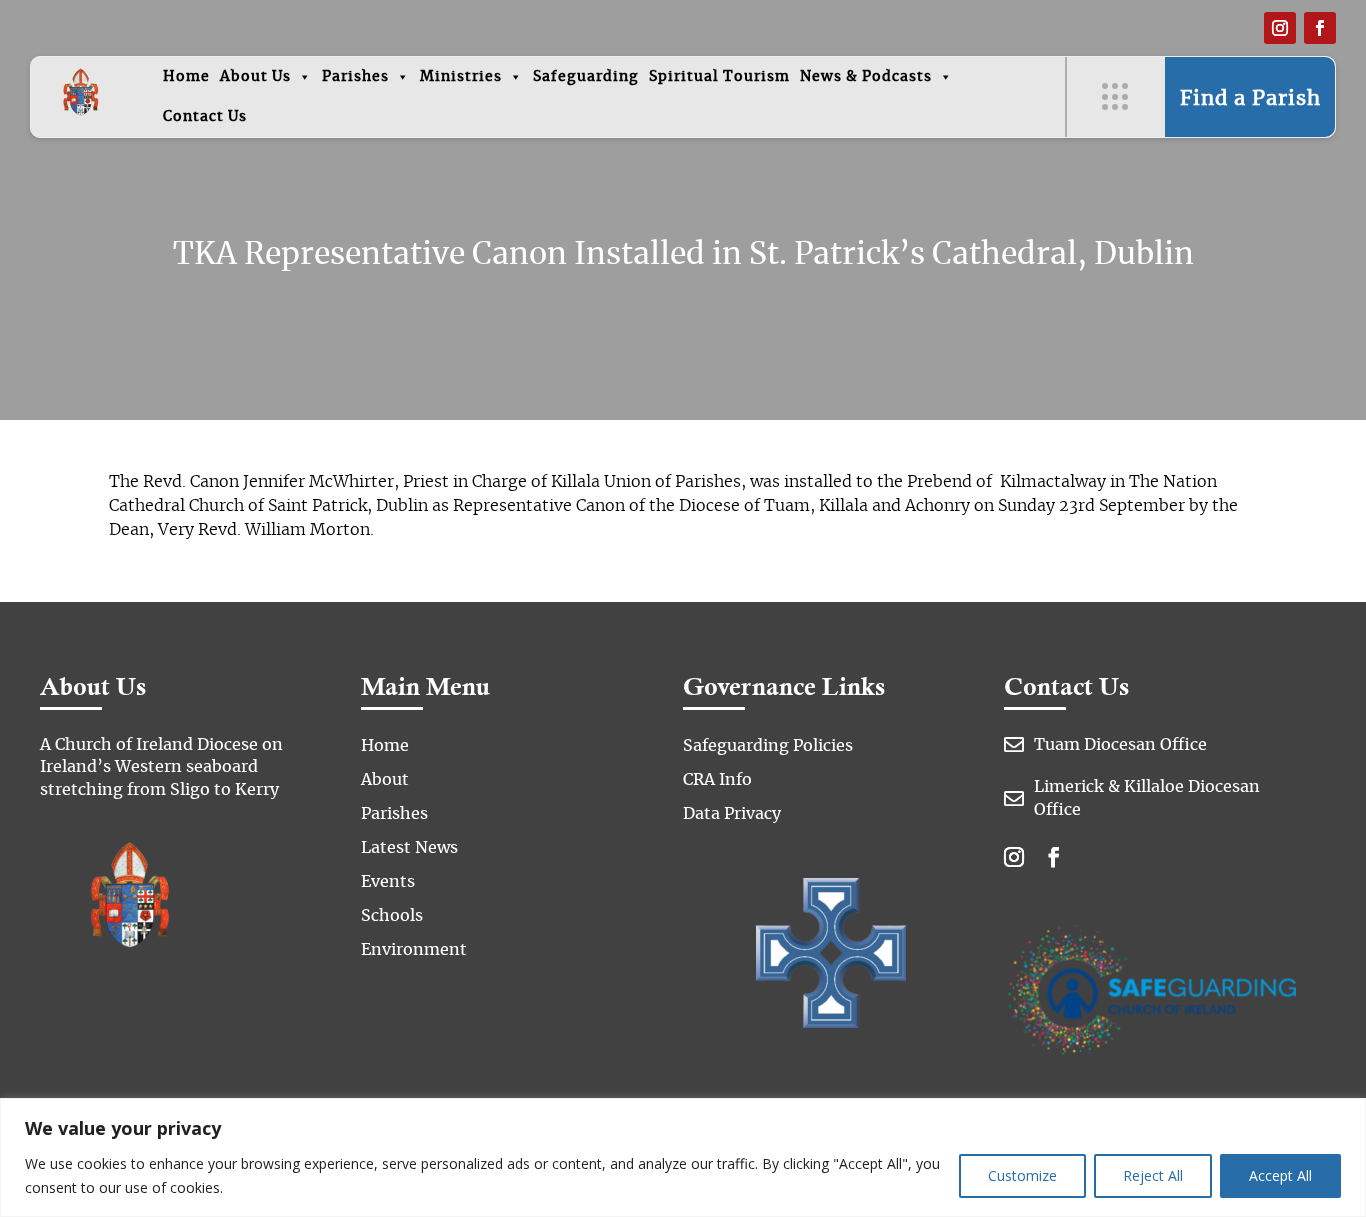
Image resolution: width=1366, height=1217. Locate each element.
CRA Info (717, 780)
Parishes (355, 77)
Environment (414, 950)
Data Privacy (732, 814)
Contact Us (205, 117)
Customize (1022, 1175)
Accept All (1280, 1175)
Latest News (409, 848)
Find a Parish (1250, 99)
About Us (255, 77)
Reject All (1153, 1175)
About (385, 780)
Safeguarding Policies (768, 746)
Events (388, 882)
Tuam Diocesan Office (1120, 745)
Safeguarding (586, 77)
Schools (392, 916)
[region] (683, 1157)
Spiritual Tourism (719, 77)
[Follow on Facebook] (1320, 28)
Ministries (461, 77)
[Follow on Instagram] (1280, 28)
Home (186, 77)
